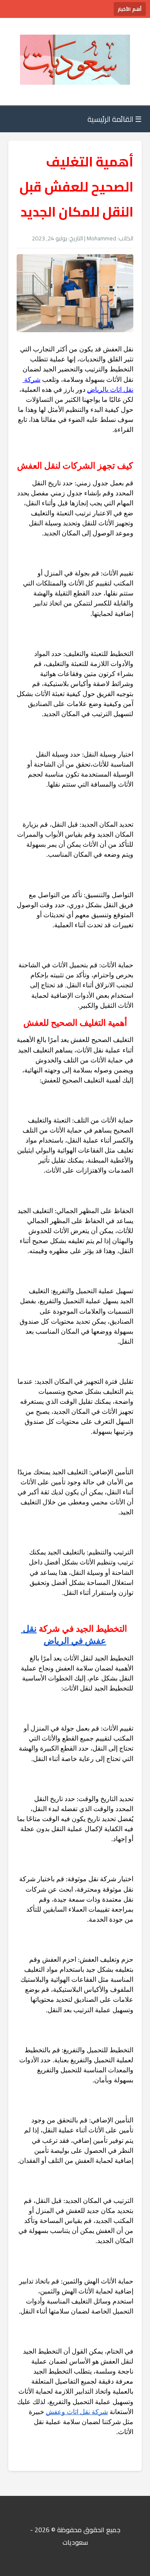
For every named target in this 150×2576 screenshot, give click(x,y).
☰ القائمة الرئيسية (115, 119)
